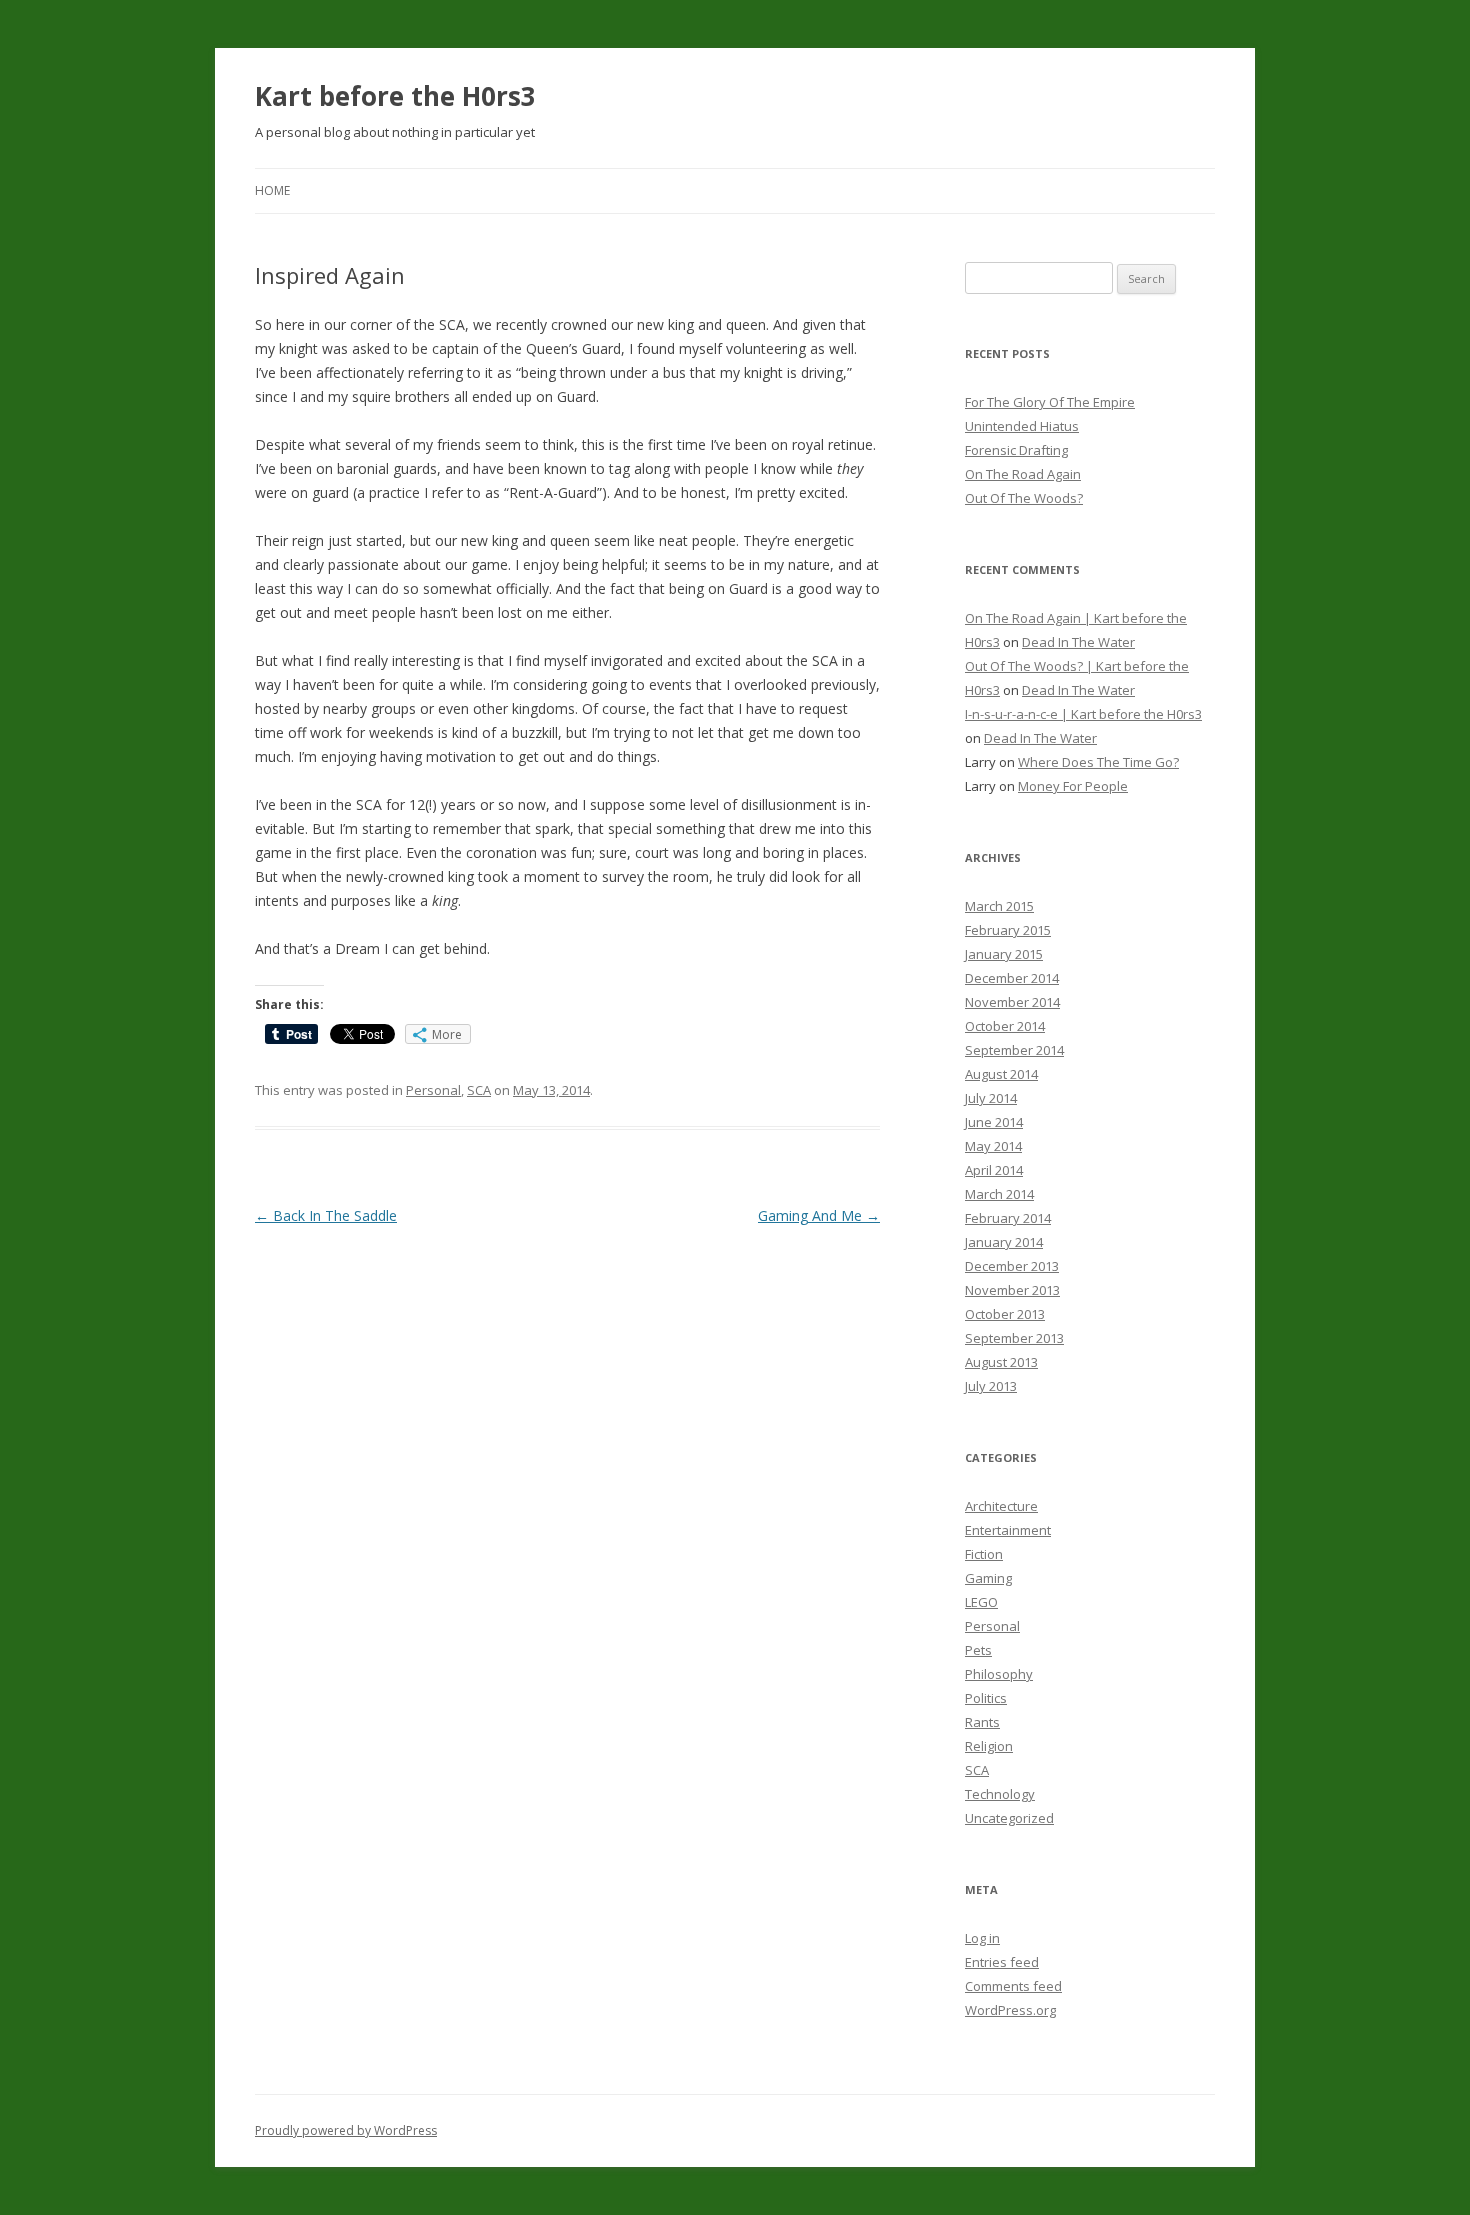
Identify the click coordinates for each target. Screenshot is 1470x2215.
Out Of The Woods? (1024, 498)
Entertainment (1008, 1530)
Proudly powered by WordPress (346, 2130)
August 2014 (1001, 1074)
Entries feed (1002, 1962)
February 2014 (1008, 1218)
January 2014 (1004, 1242)
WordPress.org (1010, 2010)
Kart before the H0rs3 (395, 96)
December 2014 (1012, 978)
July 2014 (991, 1098)
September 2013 (1014, 1338)
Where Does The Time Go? (1098, 762)
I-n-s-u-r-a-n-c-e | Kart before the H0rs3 (1083, 714)
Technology (1000, 1794)
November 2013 (1012, 1290)
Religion (989, 1746)
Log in (982, 1938)
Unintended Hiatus (1022, 426)
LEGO (981, 1602)
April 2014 (994, 1170)
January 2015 (1004, 954)
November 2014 (1012, 1002)
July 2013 (991, 1386)
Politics (986, 1698)
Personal (433, 1090)
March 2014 (999, 1194)
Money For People (1073, 786)
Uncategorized (1009, 1818)
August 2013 (1001, 1362)
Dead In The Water (1078, 642)
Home (272, 190)
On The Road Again (1023, 474)
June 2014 (994, 1122)
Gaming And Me (819, 1215)
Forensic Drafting (1016, 450)
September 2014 (1014, 1050)
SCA (479, 1090)
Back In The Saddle (326, 1215)
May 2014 (993, 1146)
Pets (978, 1650)
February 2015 (1008, 930)
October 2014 (1005, 1026)
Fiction (984, 1554)
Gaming (988, 1578)
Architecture (1001, 1506)
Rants (982, 1722)
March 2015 (999, 906)
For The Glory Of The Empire (1050, 402)
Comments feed (1013, 1986)
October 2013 (1005, 1314)
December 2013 (1012, 1266)
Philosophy (999, 1674)
